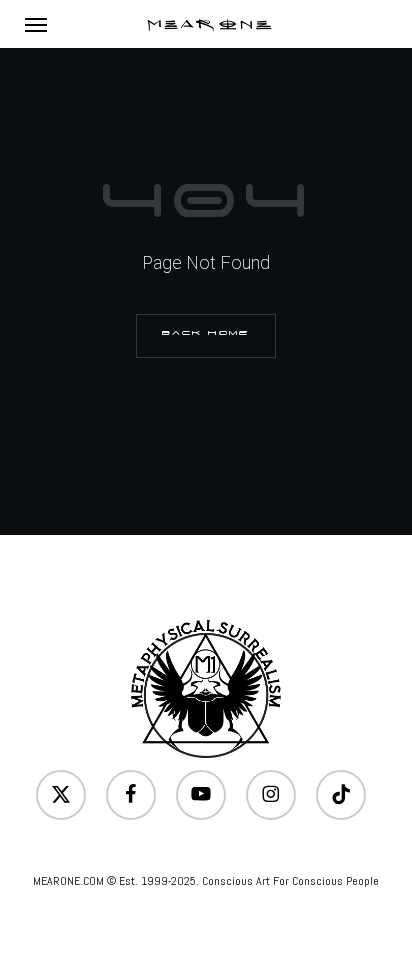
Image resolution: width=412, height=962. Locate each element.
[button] (36, 24)
